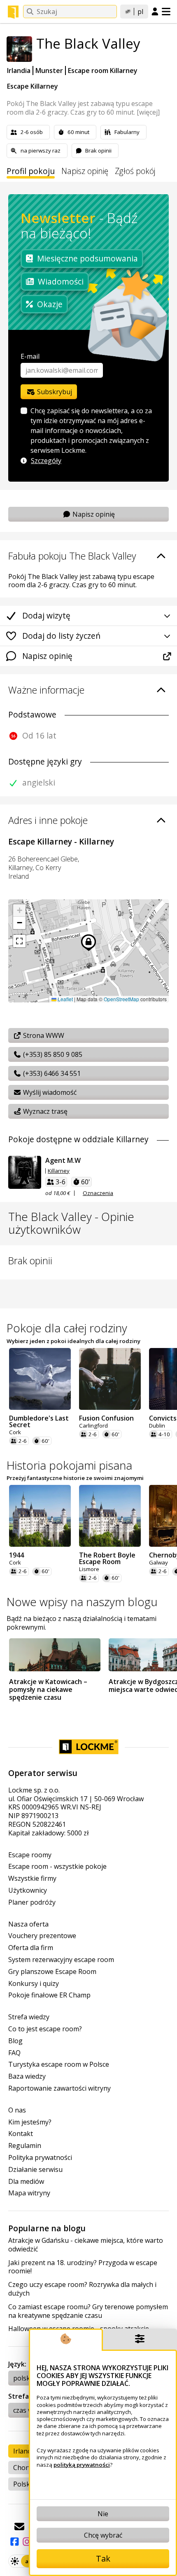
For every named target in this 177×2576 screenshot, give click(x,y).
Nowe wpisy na (82, 1602)
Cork (15, 1432)
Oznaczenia (98, 1193)
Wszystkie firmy (32, 1878)
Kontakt (21, 2134)
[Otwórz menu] (166, 12)
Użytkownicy (28, 1890)
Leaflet (65, 999)
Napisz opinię (85, 171)
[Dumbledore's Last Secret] (40, 1379)
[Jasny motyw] (15, 2561)
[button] (19, 910)
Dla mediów (26, 2182)
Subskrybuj (54, 392)
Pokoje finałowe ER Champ (49, 1995)
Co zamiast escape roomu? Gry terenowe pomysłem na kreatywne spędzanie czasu (88, 2311)
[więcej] (148, 112)
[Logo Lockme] (13, 12)
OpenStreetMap (121, 999)
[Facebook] (14, 2542)
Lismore (89, 1569)
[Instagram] (27, 2542)
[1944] (40, 1516)
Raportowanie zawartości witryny (59, 2088)
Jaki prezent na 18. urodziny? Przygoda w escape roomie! (83, 2267)
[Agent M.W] (25, 1172)
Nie (103, 2514)
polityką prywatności (82, 2465)
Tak (103, 2558)
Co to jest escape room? (45, 2029)
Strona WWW (43, 1035)
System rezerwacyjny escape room (61, 1960)
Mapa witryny (29, 2193)
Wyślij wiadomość (49, 1092)
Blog (15, 2041)
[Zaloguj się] (155, 12)
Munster (49, 71)
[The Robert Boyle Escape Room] (110, 1516)
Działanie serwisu (35, 2170)
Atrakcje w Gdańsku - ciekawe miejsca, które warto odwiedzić (86, 2245)
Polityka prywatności (40, 2158)
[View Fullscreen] (19, 941)
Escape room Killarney (103, 71)
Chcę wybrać (103, 2535)
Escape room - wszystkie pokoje (57, 1867)
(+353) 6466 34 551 (51, 1073)
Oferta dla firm (31, 1948)
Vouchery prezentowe (42, 1936)
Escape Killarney (33, 86)
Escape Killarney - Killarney (61, 841)
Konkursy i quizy (34, 1984)
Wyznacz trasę (44, 1111)
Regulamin (25, 2146)
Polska (23, 2484)
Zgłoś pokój (135, 171)
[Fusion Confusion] (110, 1379)
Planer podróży (32, 1902)
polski (22, 2378)
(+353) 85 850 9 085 (52, 1054)
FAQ (14, 2053)
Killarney (59, 1171)
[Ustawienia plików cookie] (140, 2340)
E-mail (30, 356)
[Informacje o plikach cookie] (66, 2340)
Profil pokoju (31, 171)
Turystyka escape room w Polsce (59, 2064)
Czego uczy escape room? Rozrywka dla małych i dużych (82, 2289)
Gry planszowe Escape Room (52, 1972)
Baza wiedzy (27, 2076)
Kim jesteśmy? (30, 2122)
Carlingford (93, 1426)
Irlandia (19, 71)
